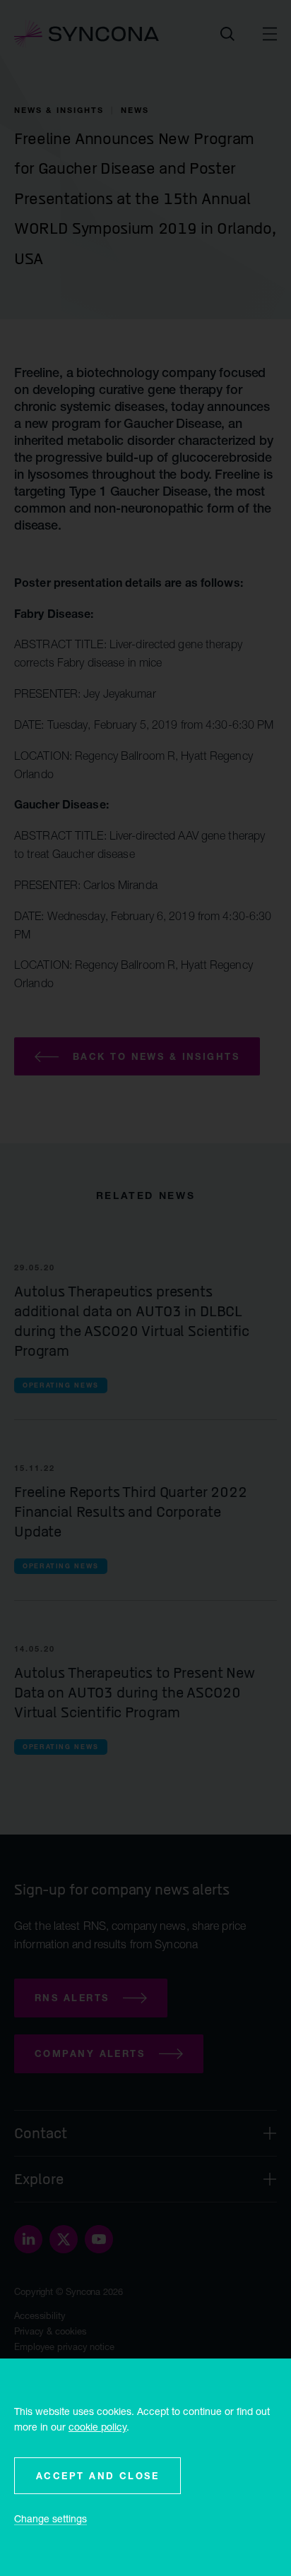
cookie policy (97, 2427)
